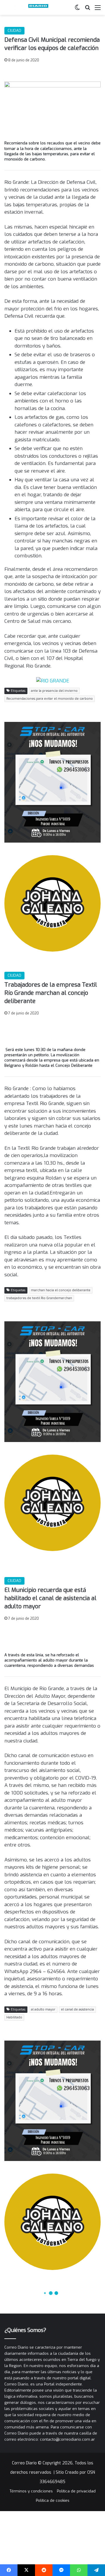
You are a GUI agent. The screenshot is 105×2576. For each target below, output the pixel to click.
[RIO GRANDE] (53, 681)
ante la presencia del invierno (54, 691)
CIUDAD (14, 31)
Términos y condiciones (31, 2491)
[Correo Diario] (28, 7)
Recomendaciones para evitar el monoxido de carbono (50, 699)
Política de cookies (53, 2500)
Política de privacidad (76, 2491)
